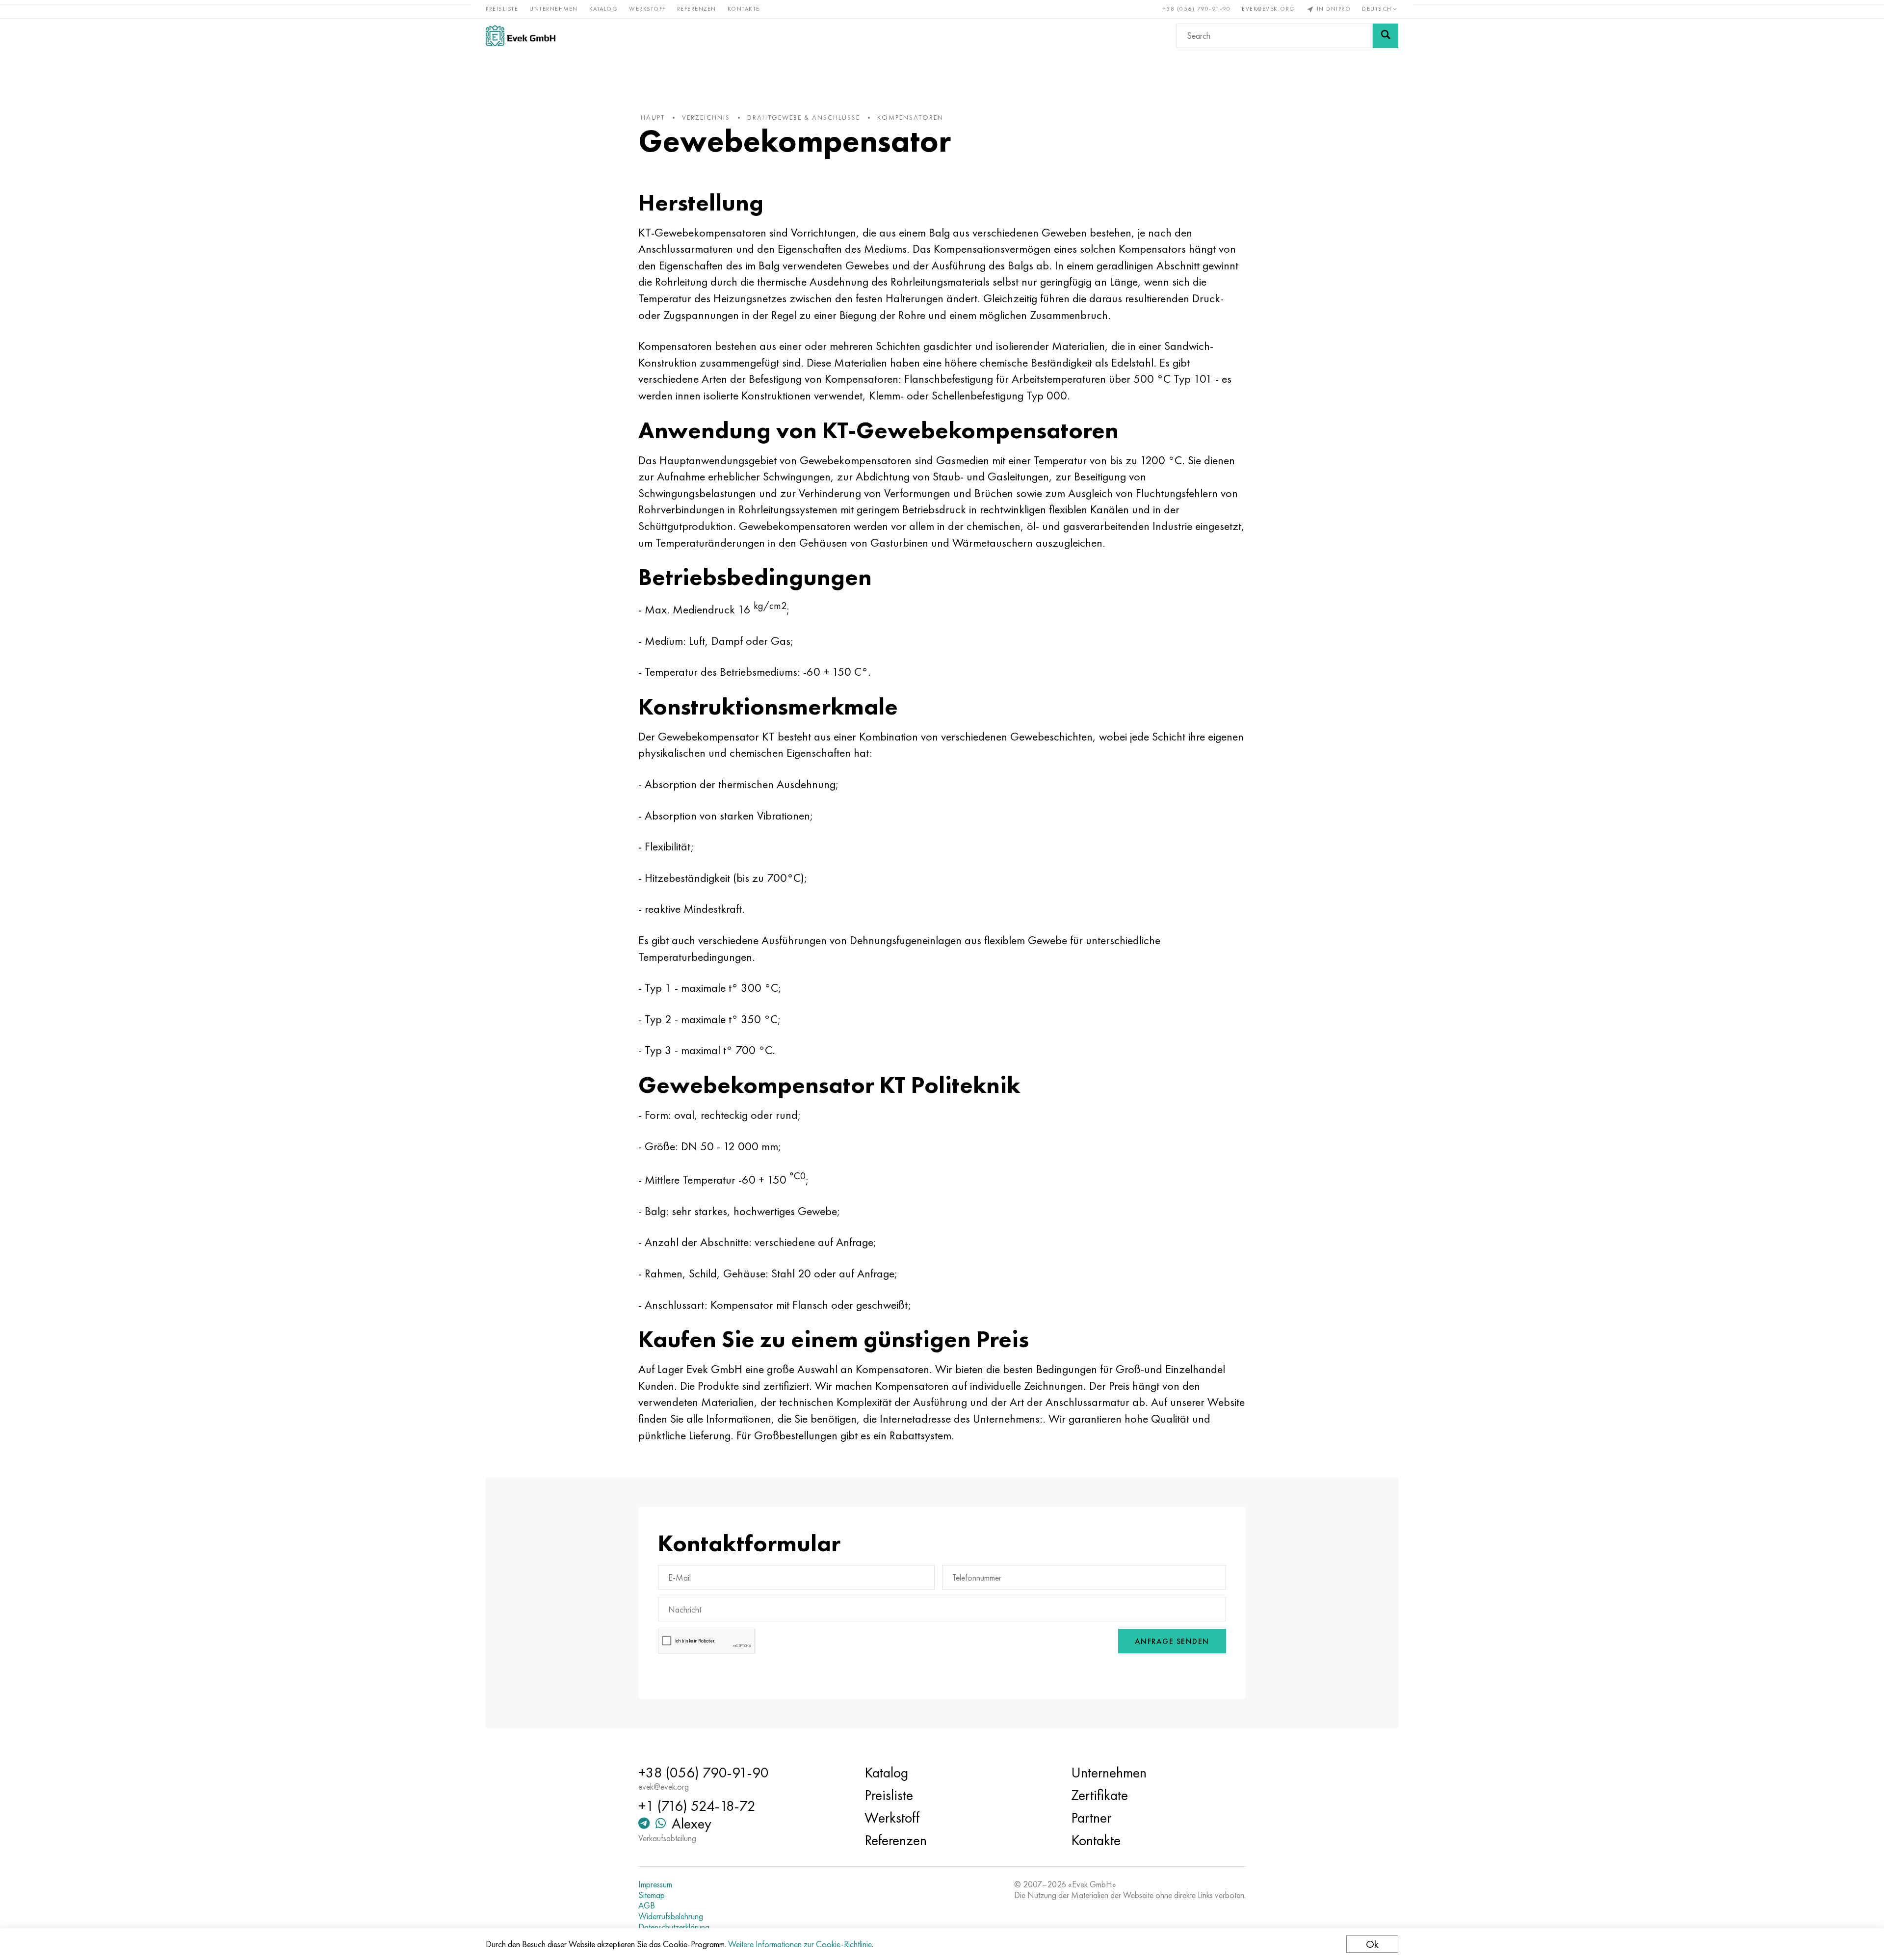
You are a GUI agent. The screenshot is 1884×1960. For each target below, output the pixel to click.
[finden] (1386, 36)
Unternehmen (554, 9)
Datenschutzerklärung (674, 1927)
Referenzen (697, 9)
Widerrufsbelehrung (671, 1916)
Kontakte (744, 9)
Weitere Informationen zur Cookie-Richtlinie (800, 1944)
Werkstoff (647, 9)
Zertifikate (1099, 1795)
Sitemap (652, 1895)
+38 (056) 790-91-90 (1197, 9)
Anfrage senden (1172, 1641)
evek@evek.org (1269, 9)
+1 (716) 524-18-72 (697, 1806)
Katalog (604, 9)
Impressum (655, 1884)
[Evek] (521, 36)
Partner (1091, 1818)
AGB (647, 1906)
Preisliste (502, 9)
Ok (1372, 1944)
